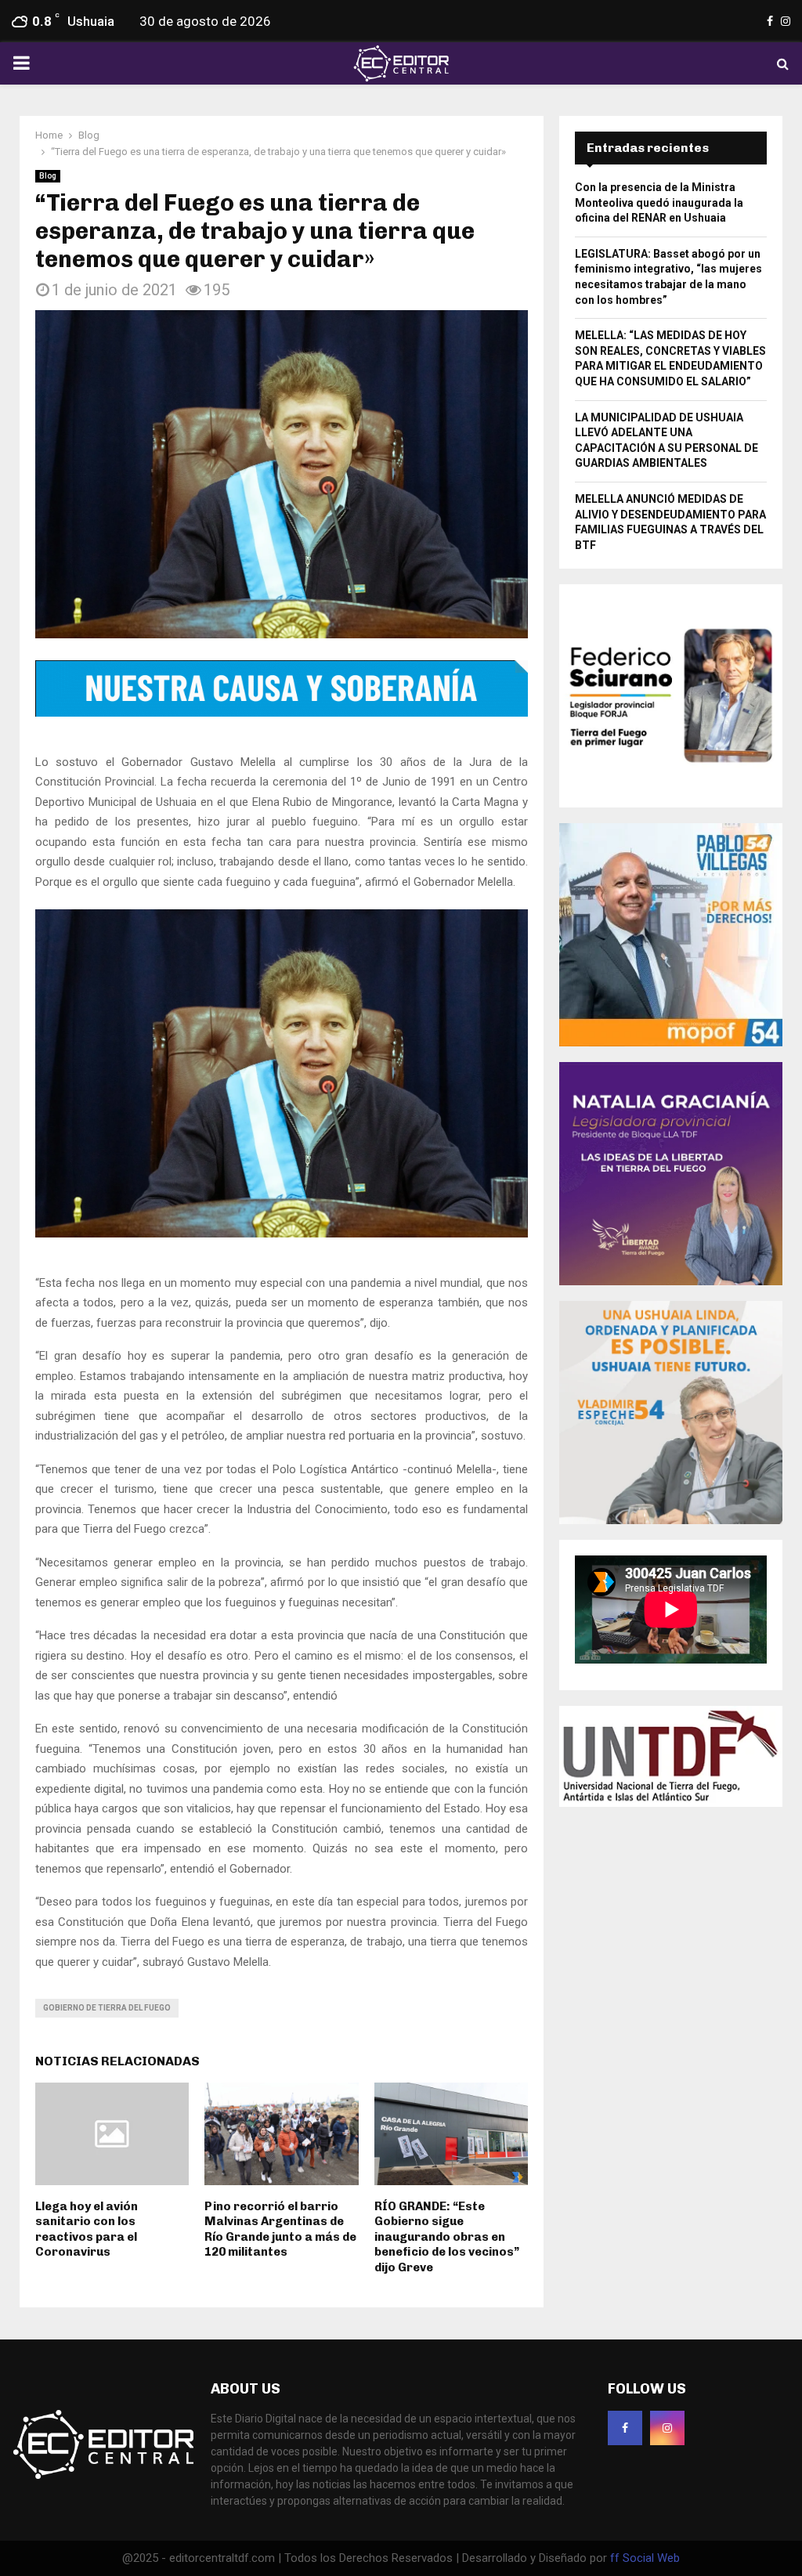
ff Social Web (645, 2558)
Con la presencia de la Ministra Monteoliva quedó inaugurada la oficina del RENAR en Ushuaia (659, 202)
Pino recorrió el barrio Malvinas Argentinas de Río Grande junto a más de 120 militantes (280, 2229)
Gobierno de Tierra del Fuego (107, 2008)
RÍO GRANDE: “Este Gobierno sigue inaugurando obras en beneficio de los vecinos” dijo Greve (447, 2237)
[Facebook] (625, 2428)
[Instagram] (667, 2428)
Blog (48, 176)
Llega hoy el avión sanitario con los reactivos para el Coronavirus (87, 2229)
